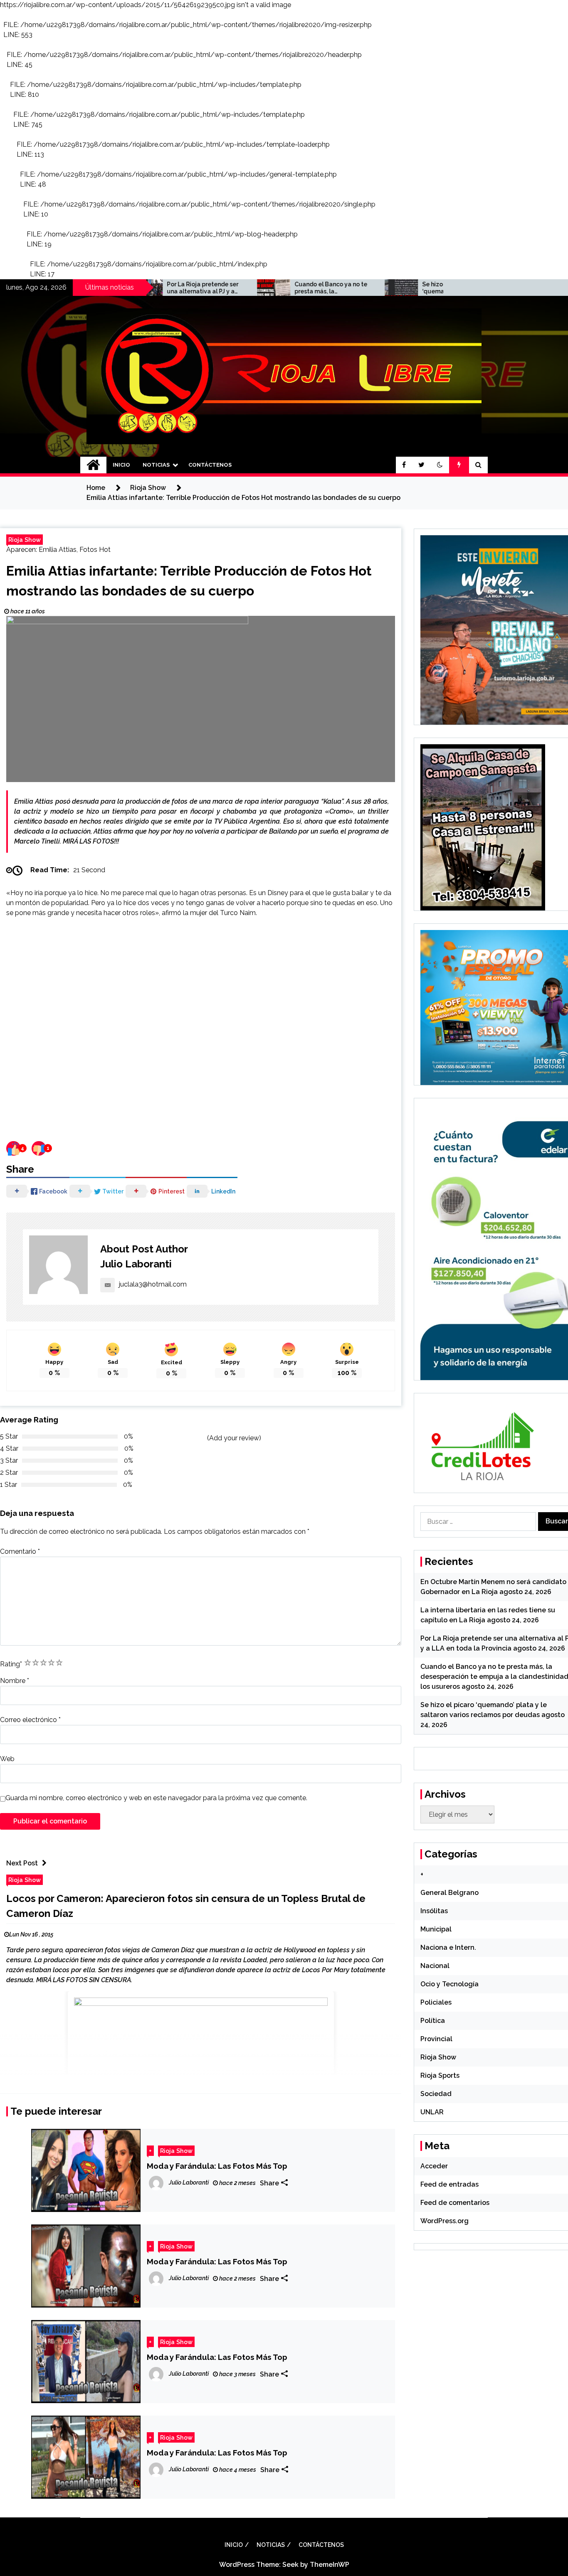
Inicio (121, 465)
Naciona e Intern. (448, 1947)
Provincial (436, 2039)
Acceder (434, 2166)
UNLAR (432, 2112)
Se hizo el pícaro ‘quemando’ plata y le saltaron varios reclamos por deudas (379, 288)
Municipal (436, 1929)
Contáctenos (210, 465)
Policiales (436, 2002)
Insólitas (434, 1911)
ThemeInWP (330, 2565)
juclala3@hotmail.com (153, 1284)
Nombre (15, 1681)
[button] (440, 465)
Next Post (22, 1863)
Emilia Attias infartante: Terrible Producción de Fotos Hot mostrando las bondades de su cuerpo (189, 581)
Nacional (435, 1966)
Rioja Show (25, 540)
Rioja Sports (440, 2075)
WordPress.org (445, 2221)
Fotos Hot (95, 550)
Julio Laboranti (136, 1264)
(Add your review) (234, 1438)
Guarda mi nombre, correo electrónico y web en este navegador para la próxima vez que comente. (156, 1798)
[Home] (93, 465)
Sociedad (436, 2094)
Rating (11, 1664)
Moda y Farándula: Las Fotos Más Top (217, 2166)
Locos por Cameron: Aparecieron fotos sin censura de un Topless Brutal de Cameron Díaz (186, 1906)
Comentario (20, 1551)
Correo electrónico (30, 1720)
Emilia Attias (58, 550)
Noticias (156, 465)
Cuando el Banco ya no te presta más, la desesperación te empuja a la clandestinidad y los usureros (252, 288)
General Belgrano (449, 1893)
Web (7, 1759)
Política (433, 2021)
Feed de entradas (449, 2184)
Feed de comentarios (455, 2203)
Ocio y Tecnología (449, 1984)
